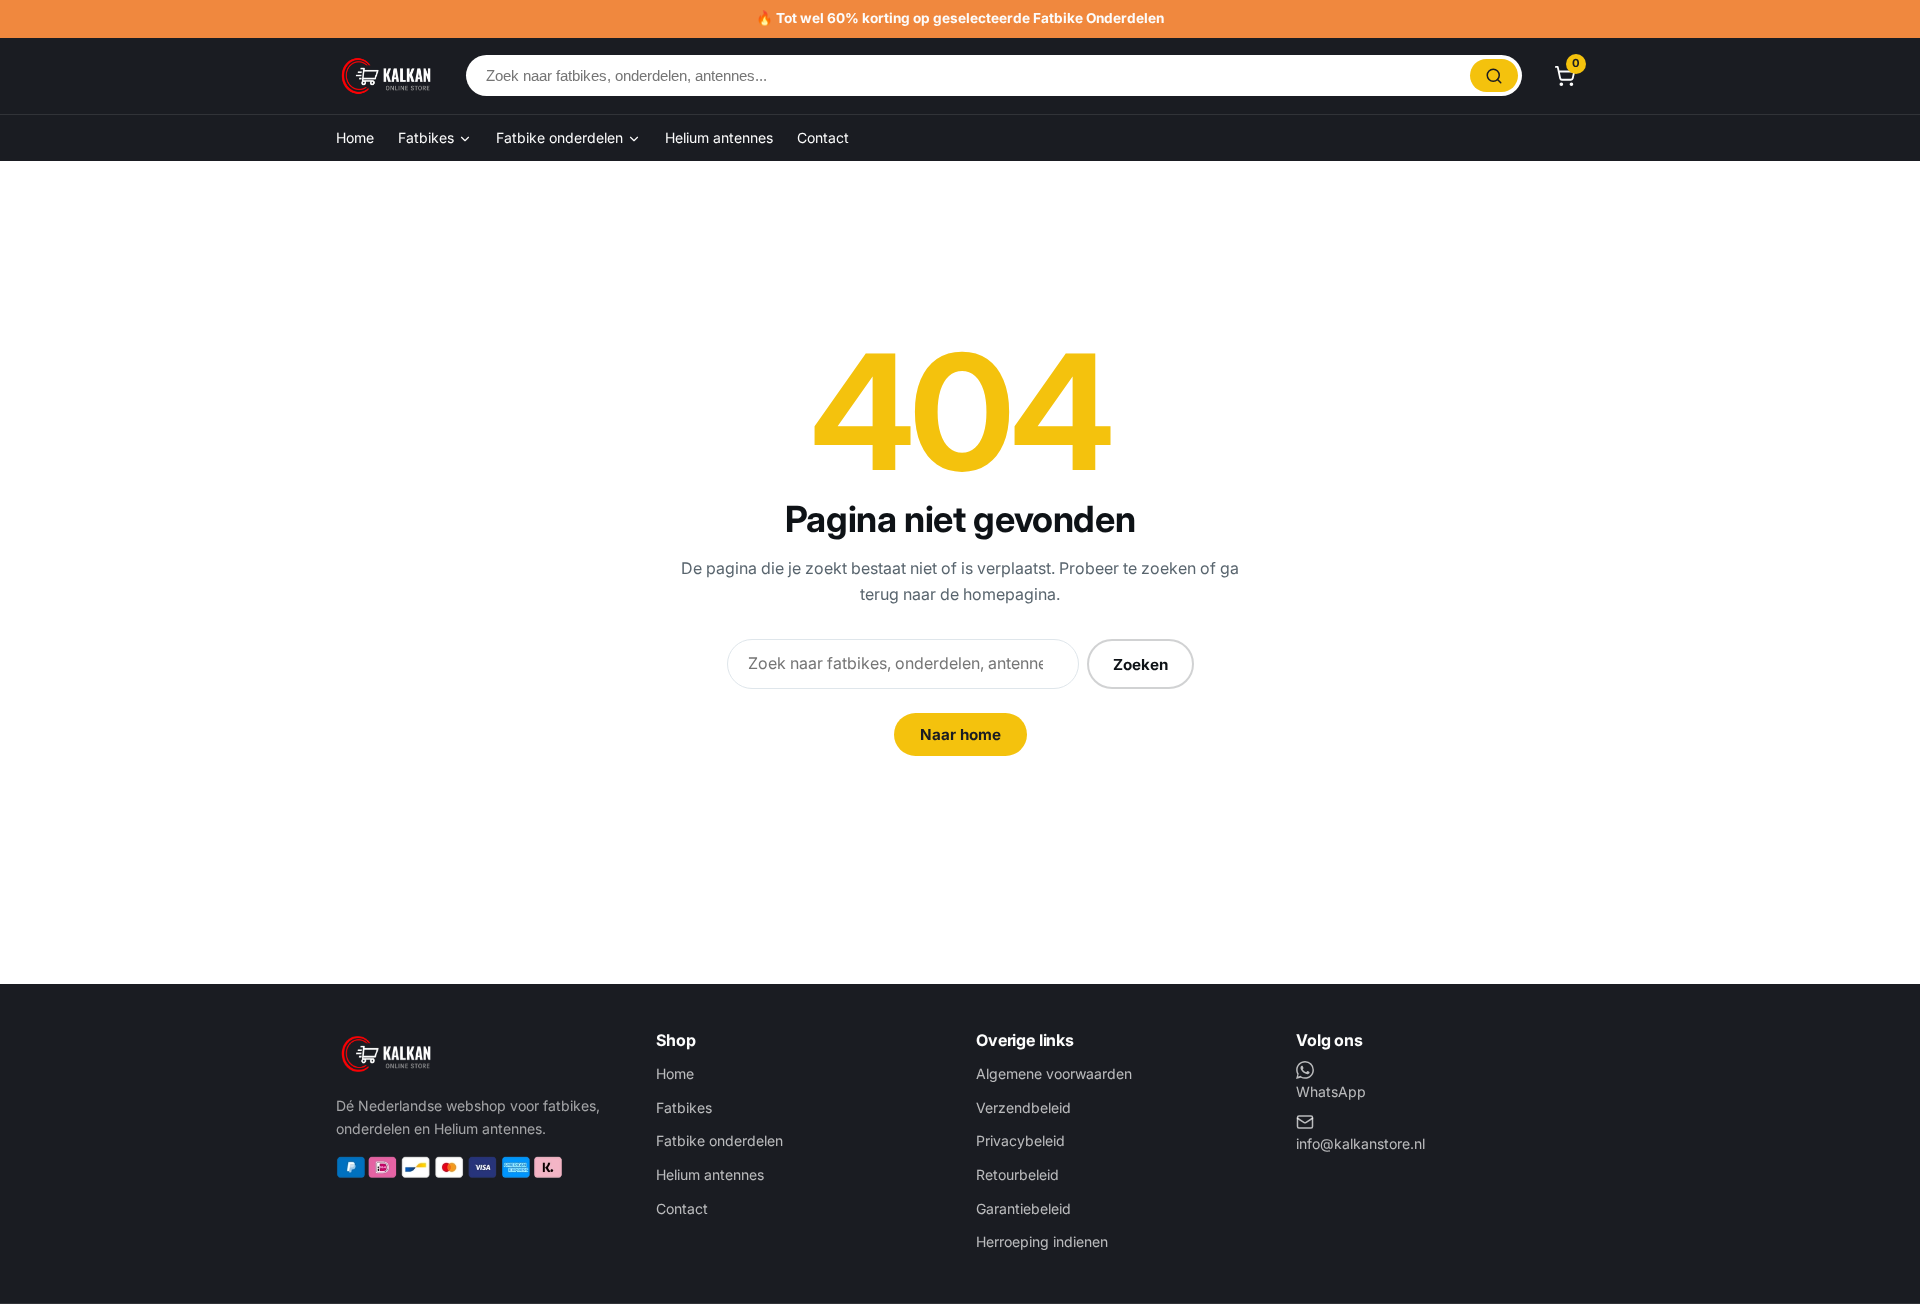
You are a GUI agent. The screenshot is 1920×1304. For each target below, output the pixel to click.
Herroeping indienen (1042, 1241)
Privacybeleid (1020, 1140)
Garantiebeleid (1023, 1208)
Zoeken (1140, 664)
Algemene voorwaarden (1054, 1073)
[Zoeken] (1494, 75)
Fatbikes (428, 137)
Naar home (960, 734)
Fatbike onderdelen (561, 137)
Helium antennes (719, 137)
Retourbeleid (1017, 1174)
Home (355, 137)
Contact (823, 137)
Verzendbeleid (1023, 1107)
